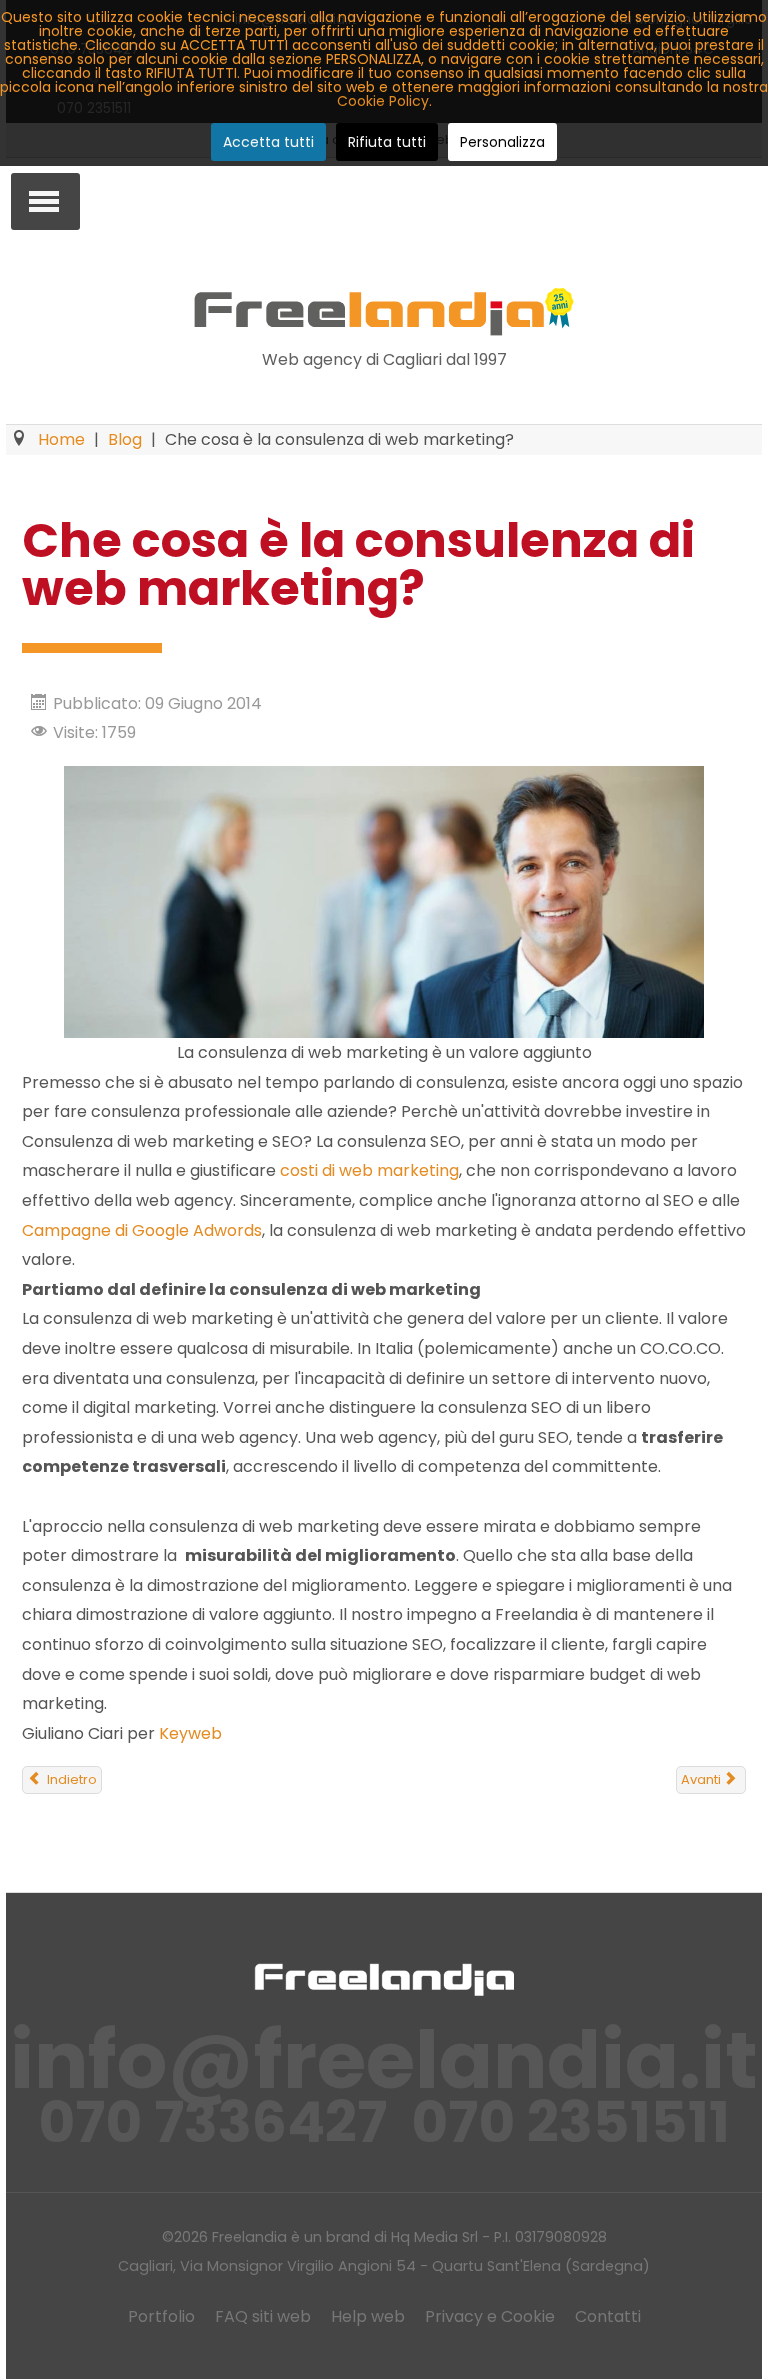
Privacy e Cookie (490, 2316)
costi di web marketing (369, 1170)
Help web (368, 2316)
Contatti (608, 2316)
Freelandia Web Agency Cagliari (384, 312)
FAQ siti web (263, 2316)
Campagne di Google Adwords (142, 1230)
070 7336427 (212, 2122)
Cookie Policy (383, 101)
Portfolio (161, 2316)
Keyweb (190, 1733)
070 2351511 (570, 2122)
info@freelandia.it (384, 2060)
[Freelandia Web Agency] (384, 1978)
